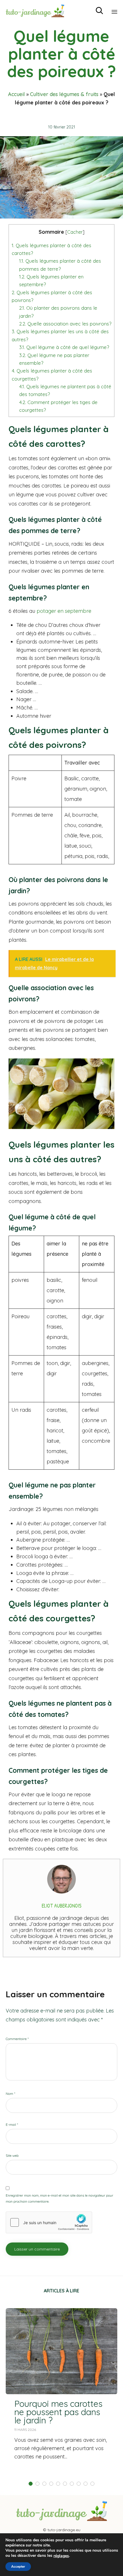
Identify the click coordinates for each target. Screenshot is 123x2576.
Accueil (16, 94)
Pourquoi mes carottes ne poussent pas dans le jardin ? (58, 2412)
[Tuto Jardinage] (35, 11)
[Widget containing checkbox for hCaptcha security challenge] (49, 2222)
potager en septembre (64, 611)
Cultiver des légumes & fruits (64, 94)
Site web (12, 2155)
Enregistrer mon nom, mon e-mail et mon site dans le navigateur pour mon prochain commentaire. (59, 2198)
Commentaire (17, 2039)
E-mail (12, 2124)
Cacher (75, 232)
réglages (61, 2556)
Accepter (18, 2567)
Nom (10, 2094)
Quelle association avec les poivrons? (65, 324)
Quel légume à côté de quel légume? (64, 347)
